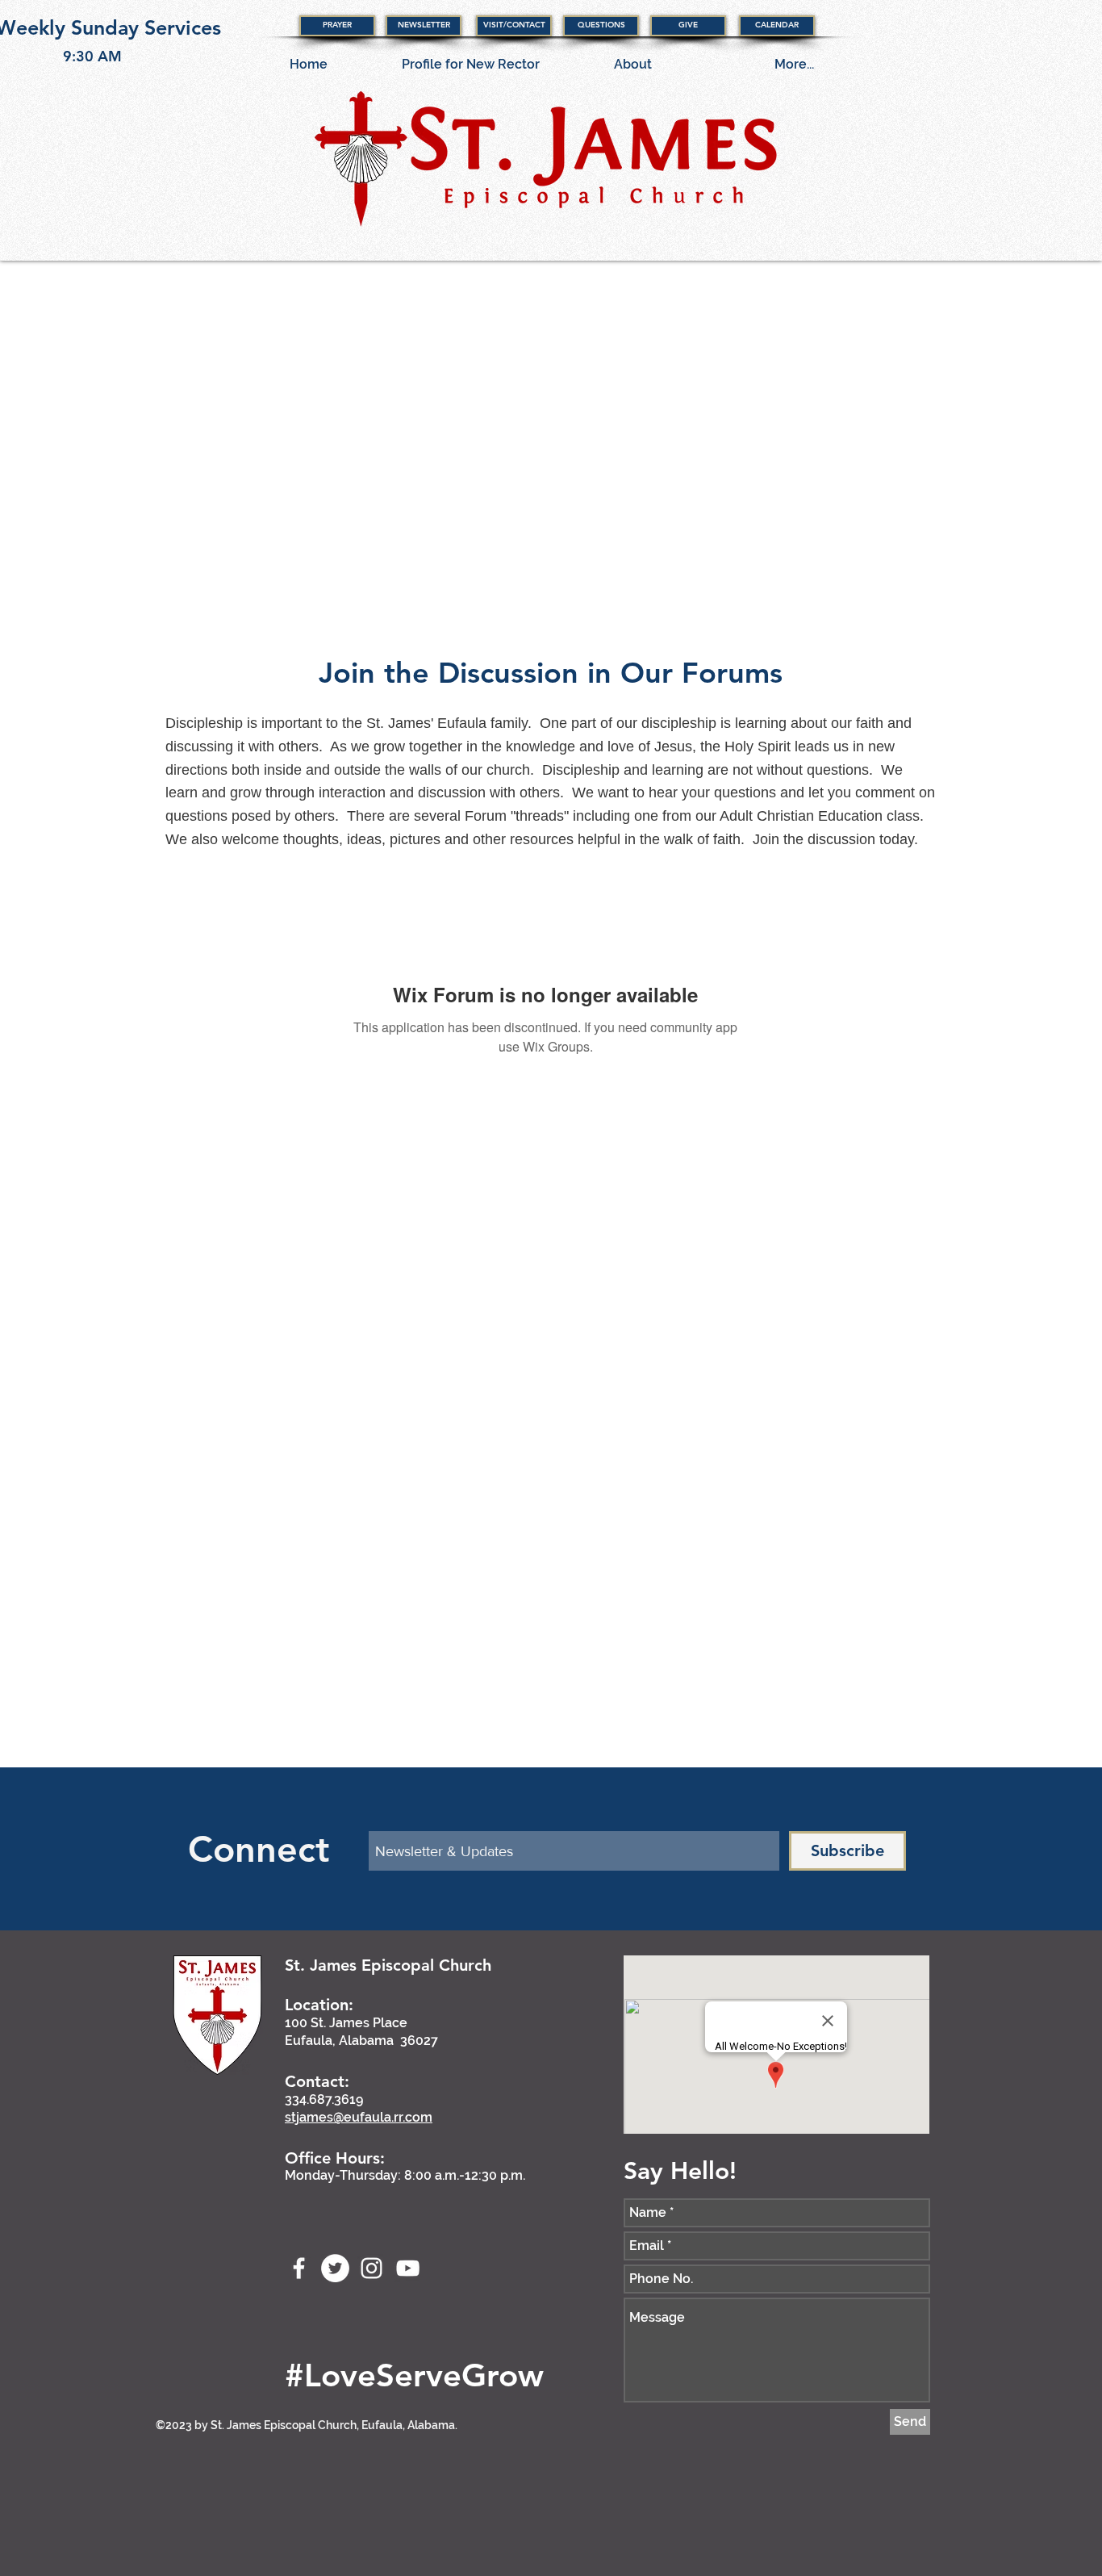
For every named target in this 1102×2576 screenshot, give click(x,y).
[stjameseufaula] (335, 2268)
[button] (337, 26)
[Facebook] (299, 2268)
